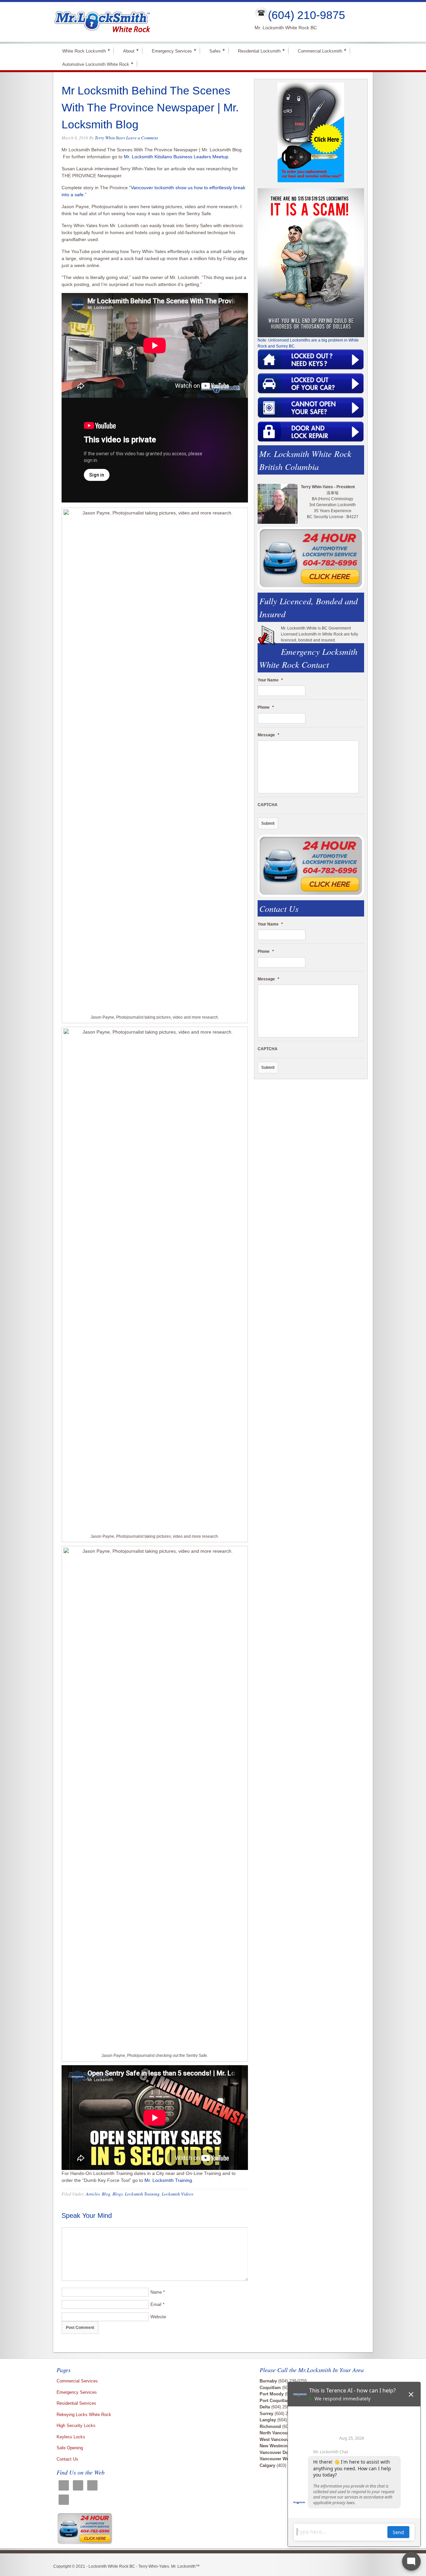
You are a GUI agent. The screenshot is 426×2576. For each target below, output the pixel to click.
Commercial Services (77, 2381)
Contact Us (67, 2459)
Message (268, 735)
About (126, 51)
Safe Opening (70, 2448)
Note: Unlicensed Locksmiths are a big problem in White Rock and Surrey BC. (308, 343)
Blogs (118, 2194)
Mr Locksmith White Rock (148, 22)
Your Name (270, 680)
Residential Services (76, 2403)
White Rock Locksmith (81, 51)
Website (158, 2317)
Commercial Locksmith (317, 51)
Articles (93, 2194)
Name (156, 2292)
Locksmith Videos (178, 2194)
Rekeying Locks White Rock (84, 2415)
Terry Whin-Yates (110, 138)
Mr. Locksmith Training (168, 2180)
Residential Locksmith (256, 51)
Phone (266, 707)
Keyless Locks (71, 2437)
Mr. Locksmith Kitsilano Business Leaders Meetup (176, 157)
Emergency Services (169, 51)
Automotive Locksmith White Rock (93, 64)
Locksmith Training (142, 2194)
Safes (212, 51)
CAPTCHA (268, 805)
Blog (106, 2194)
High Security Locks (76, 2426)
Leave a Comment (142, 138)
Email (156, 2304)
